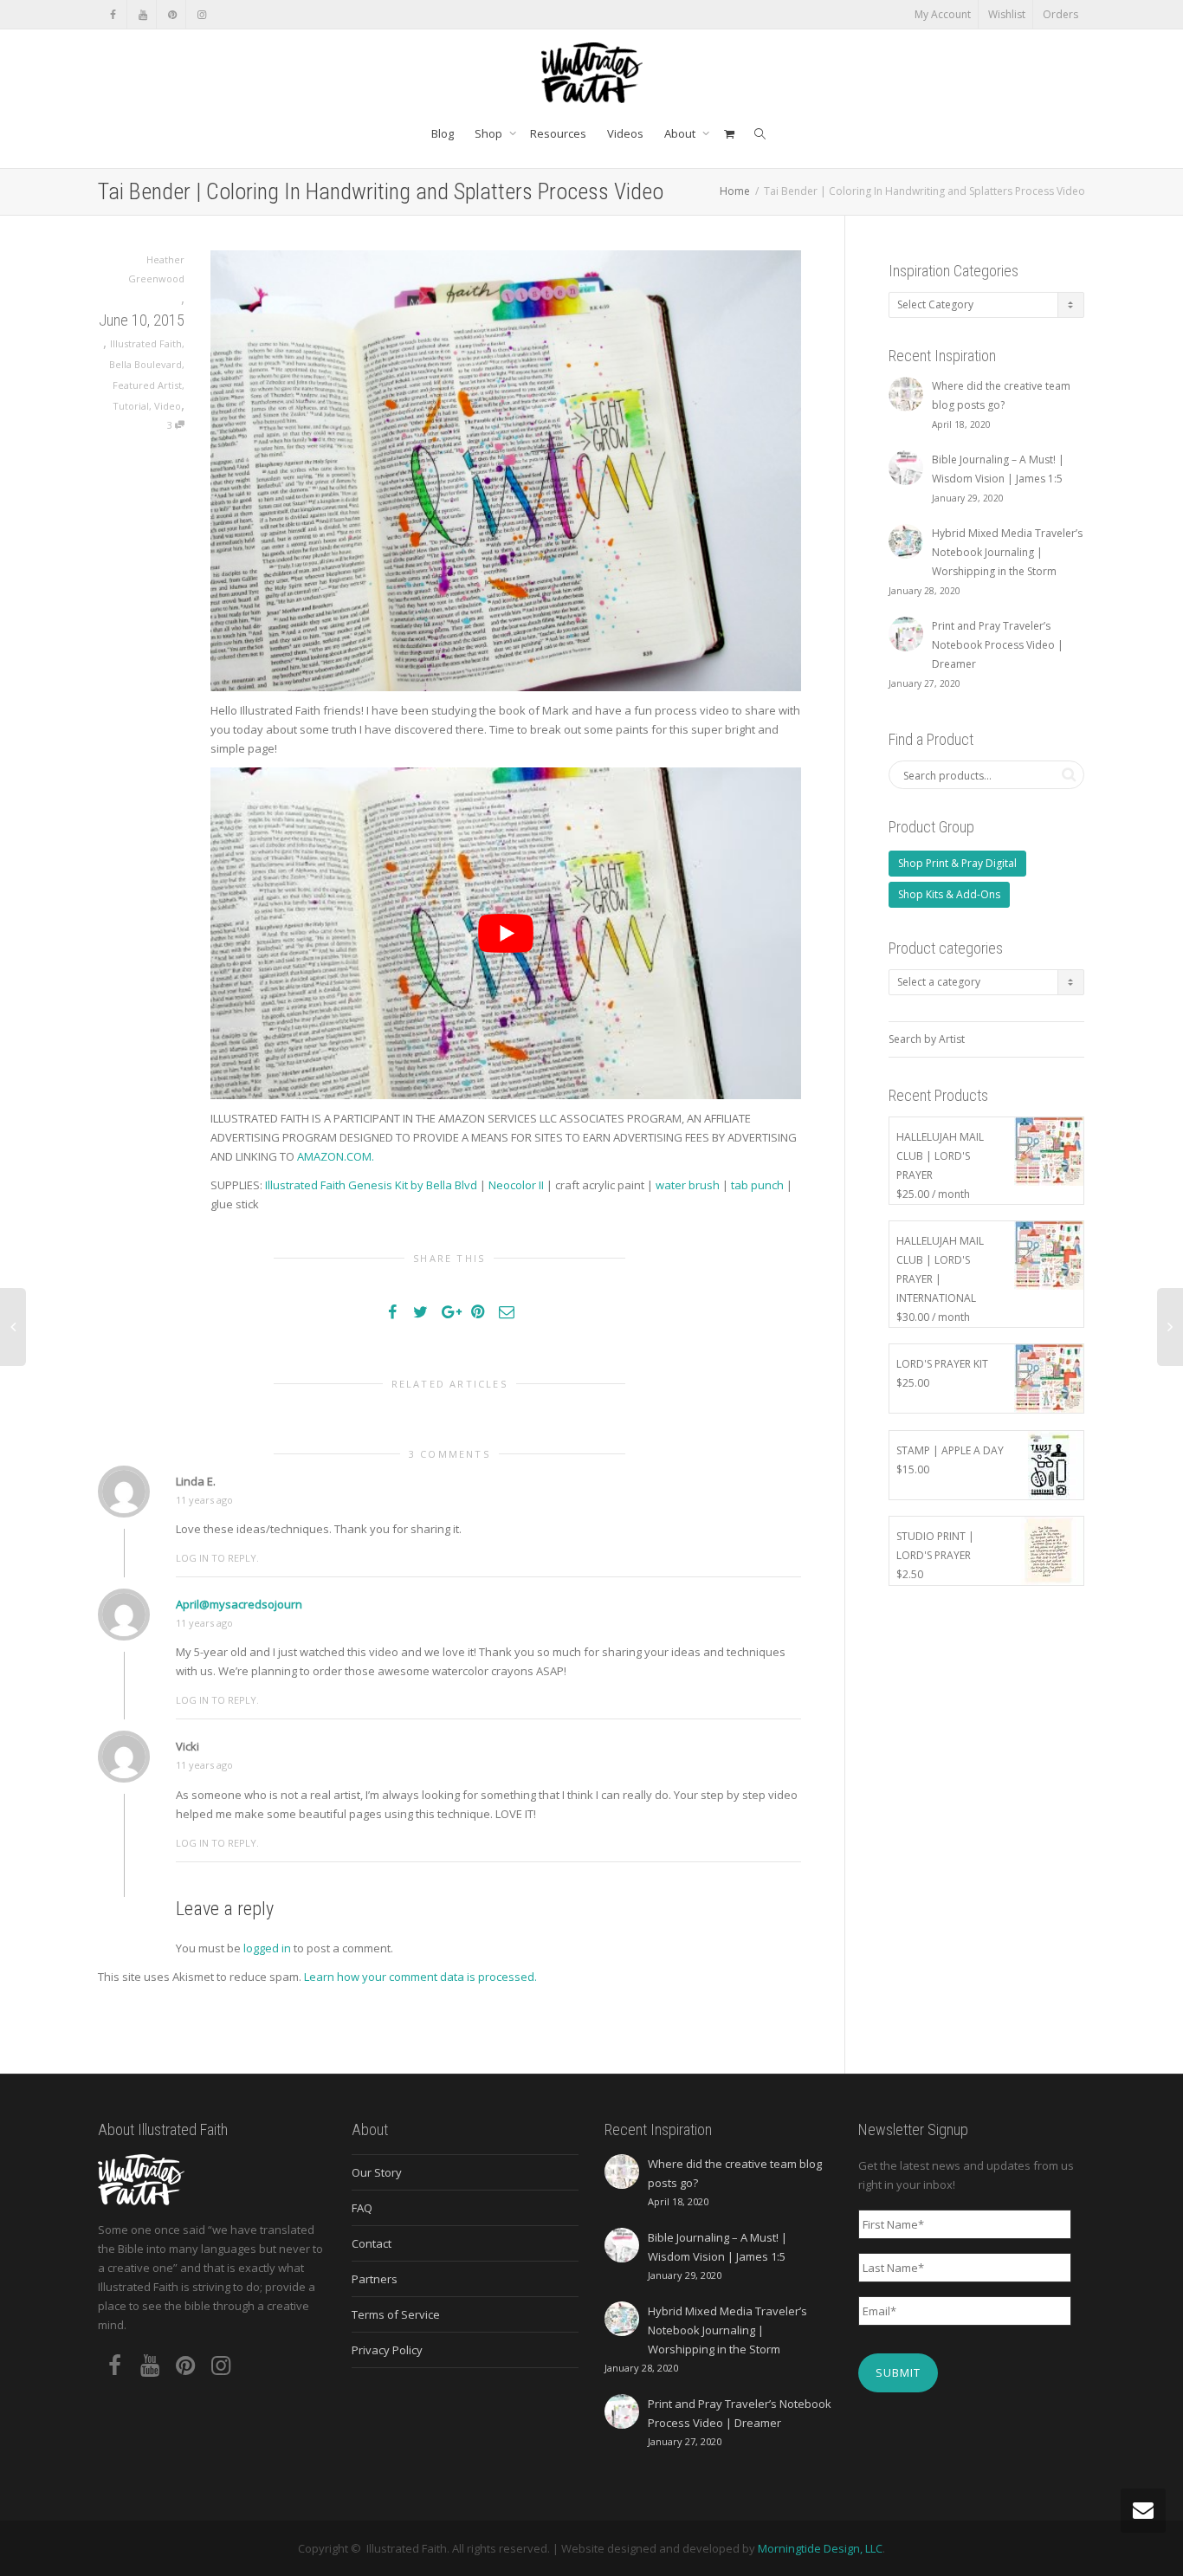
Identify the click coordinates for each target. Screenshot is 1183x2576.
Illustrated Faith (146, 343)
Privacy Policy (387, 2350)
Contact (372, 2243)
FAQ (362, 2208)
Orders (1060, 14)
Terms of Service (396, 2314)
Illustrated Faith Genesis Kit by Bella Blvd (371, 1185)
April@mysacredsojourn (239, 1604)
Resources (558, 133)
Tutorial (131, 406)
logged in (267, 1948)
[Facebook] (113, 14)
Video (168, 406)
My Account (943, 14)
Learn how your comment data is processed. (420, 1977)
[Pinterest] (172, 14)
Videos (625, 133)
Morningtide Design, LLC (820, 2548)
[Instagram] (201, 14)
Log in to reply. (217, 1558)
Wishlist (1007, 14)
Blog (443, 133)
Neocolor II (516, 1185)
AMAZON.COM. (336, 1156)
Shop (490, 133)
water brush (688, 1185)
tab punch (757, 1185)
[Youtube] (142, 14)
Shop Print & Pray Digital (957, 863)
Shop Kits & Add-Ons (949, 894)
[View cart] (729, 133)
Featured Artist (147, 385)
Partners (375, 2279)
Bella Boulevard (145, 364)
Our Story (377, 2172)
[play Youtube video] (506, 933)
